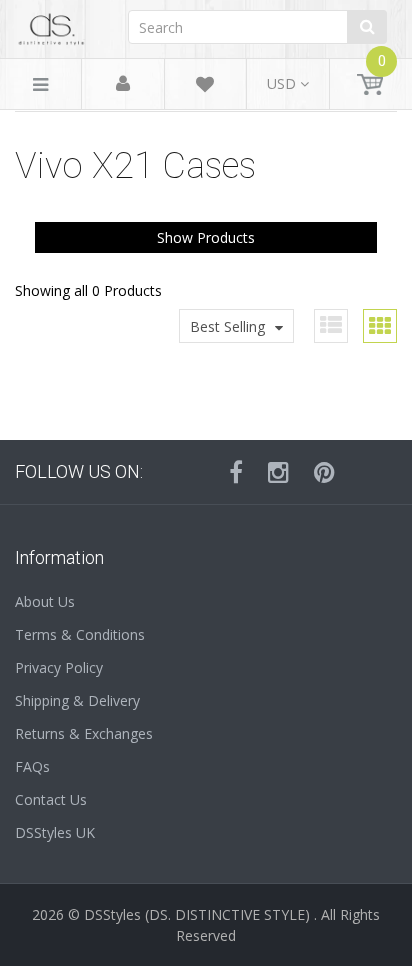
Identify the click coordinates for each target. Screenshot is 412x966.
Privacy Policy (59, 667)
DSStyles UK (55, 832)
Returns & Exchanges (84, 733)
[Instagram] (278, 472)
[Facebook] (236, 472)
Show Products (206, 237)
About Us (45, 601)
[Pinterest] (324, 472)
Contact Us (51, 799)
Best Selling (227, 326)
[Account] (123, 84)
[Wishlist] (205, 87)
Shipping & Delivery (77, 700)
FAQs (32, 766)
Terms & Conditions (80, 634)
